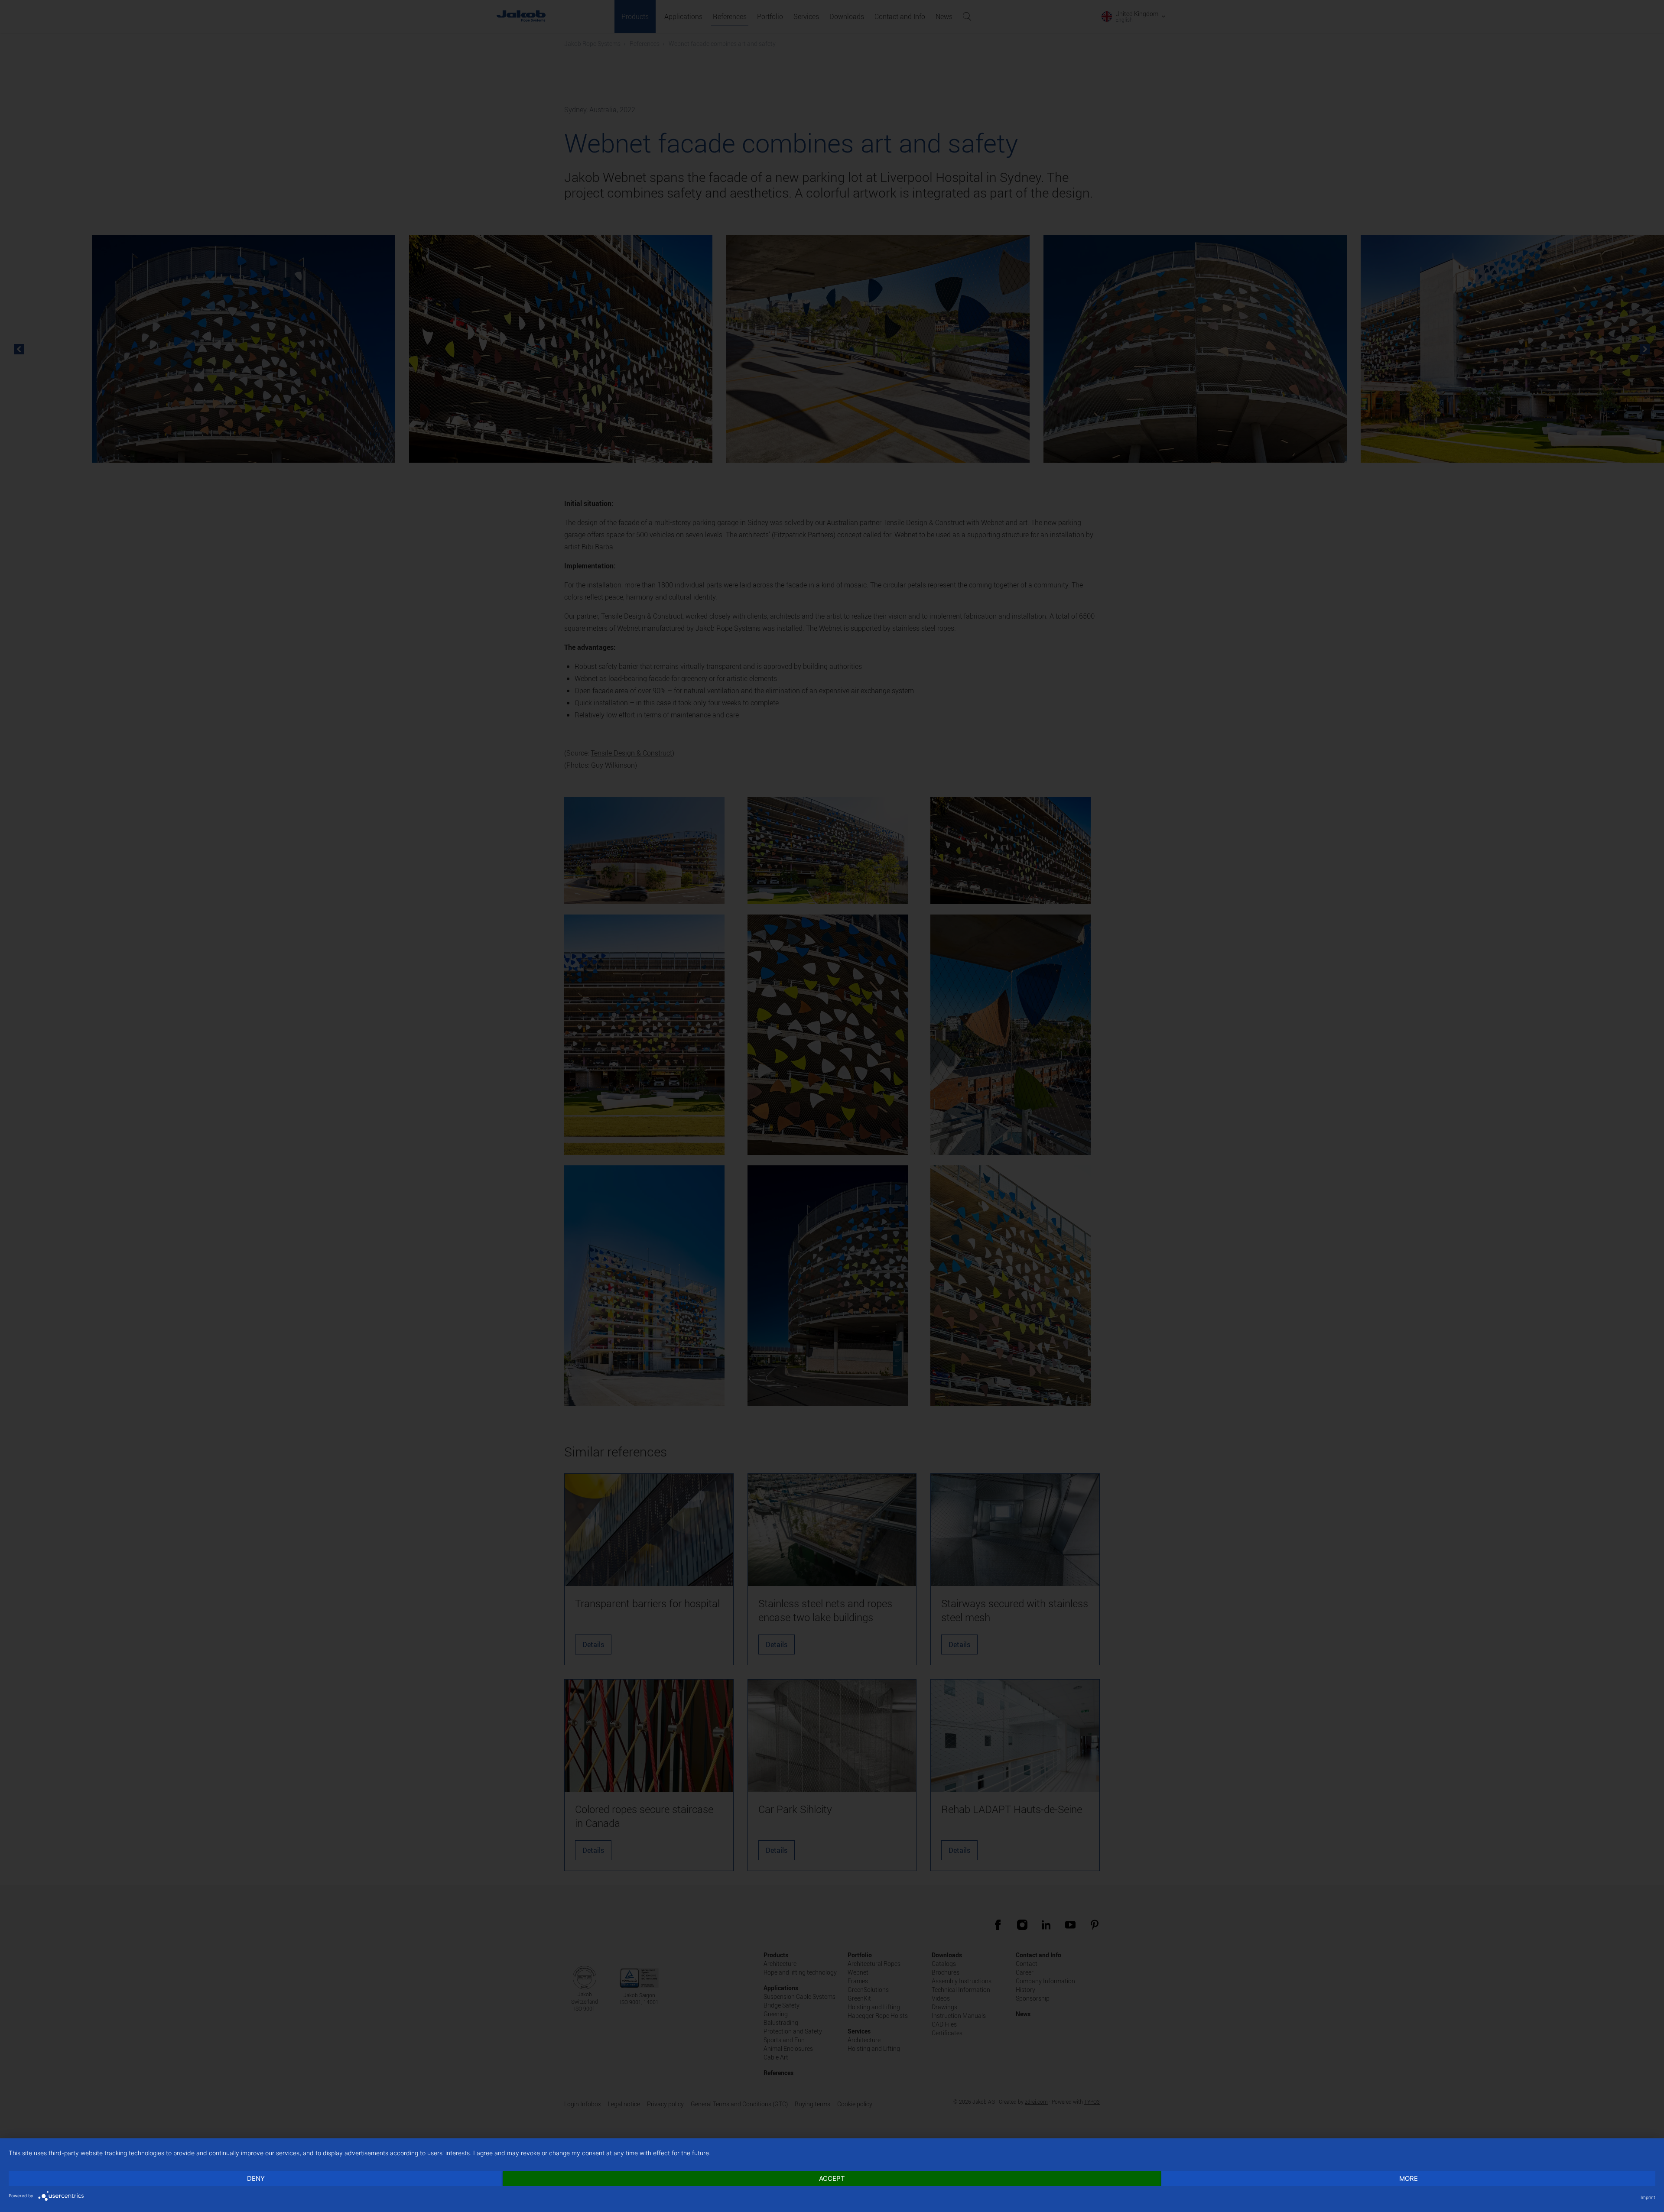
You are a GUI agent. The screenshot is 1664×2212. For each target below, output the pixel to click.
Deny (256, 2178)
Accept (832, 2178)
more (1409, 2178)
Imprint (1648, 2197)
